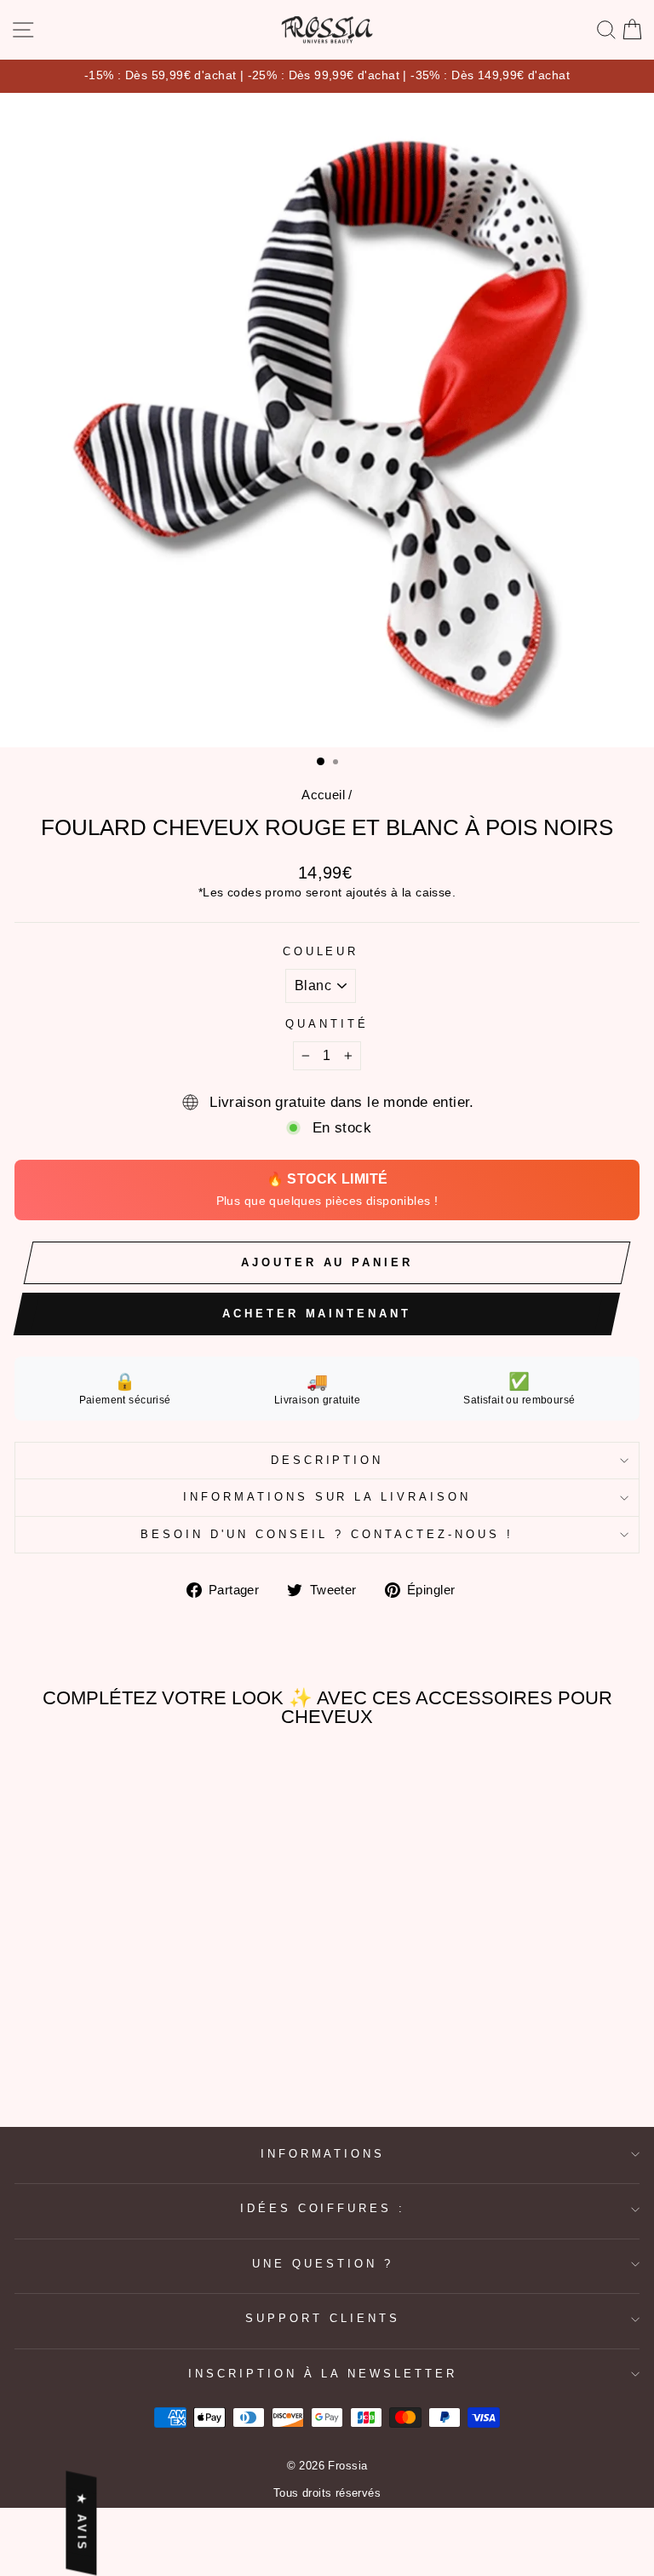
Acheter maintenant (316, 1314)
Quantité (327, 1024)
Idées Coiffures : (323, 2208)
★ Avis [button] (81, 2524)
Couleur (321, 951)
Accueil (323, 795)
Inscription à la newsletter (323, 2374)
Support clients (323, 2318)
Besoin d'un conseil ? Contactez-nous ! (327, 1534)
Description (327, 1460)
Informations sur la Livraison (327, 1497)
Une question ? (323, 2264)
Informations (323, 2154)
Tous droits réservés (327, 2493)
